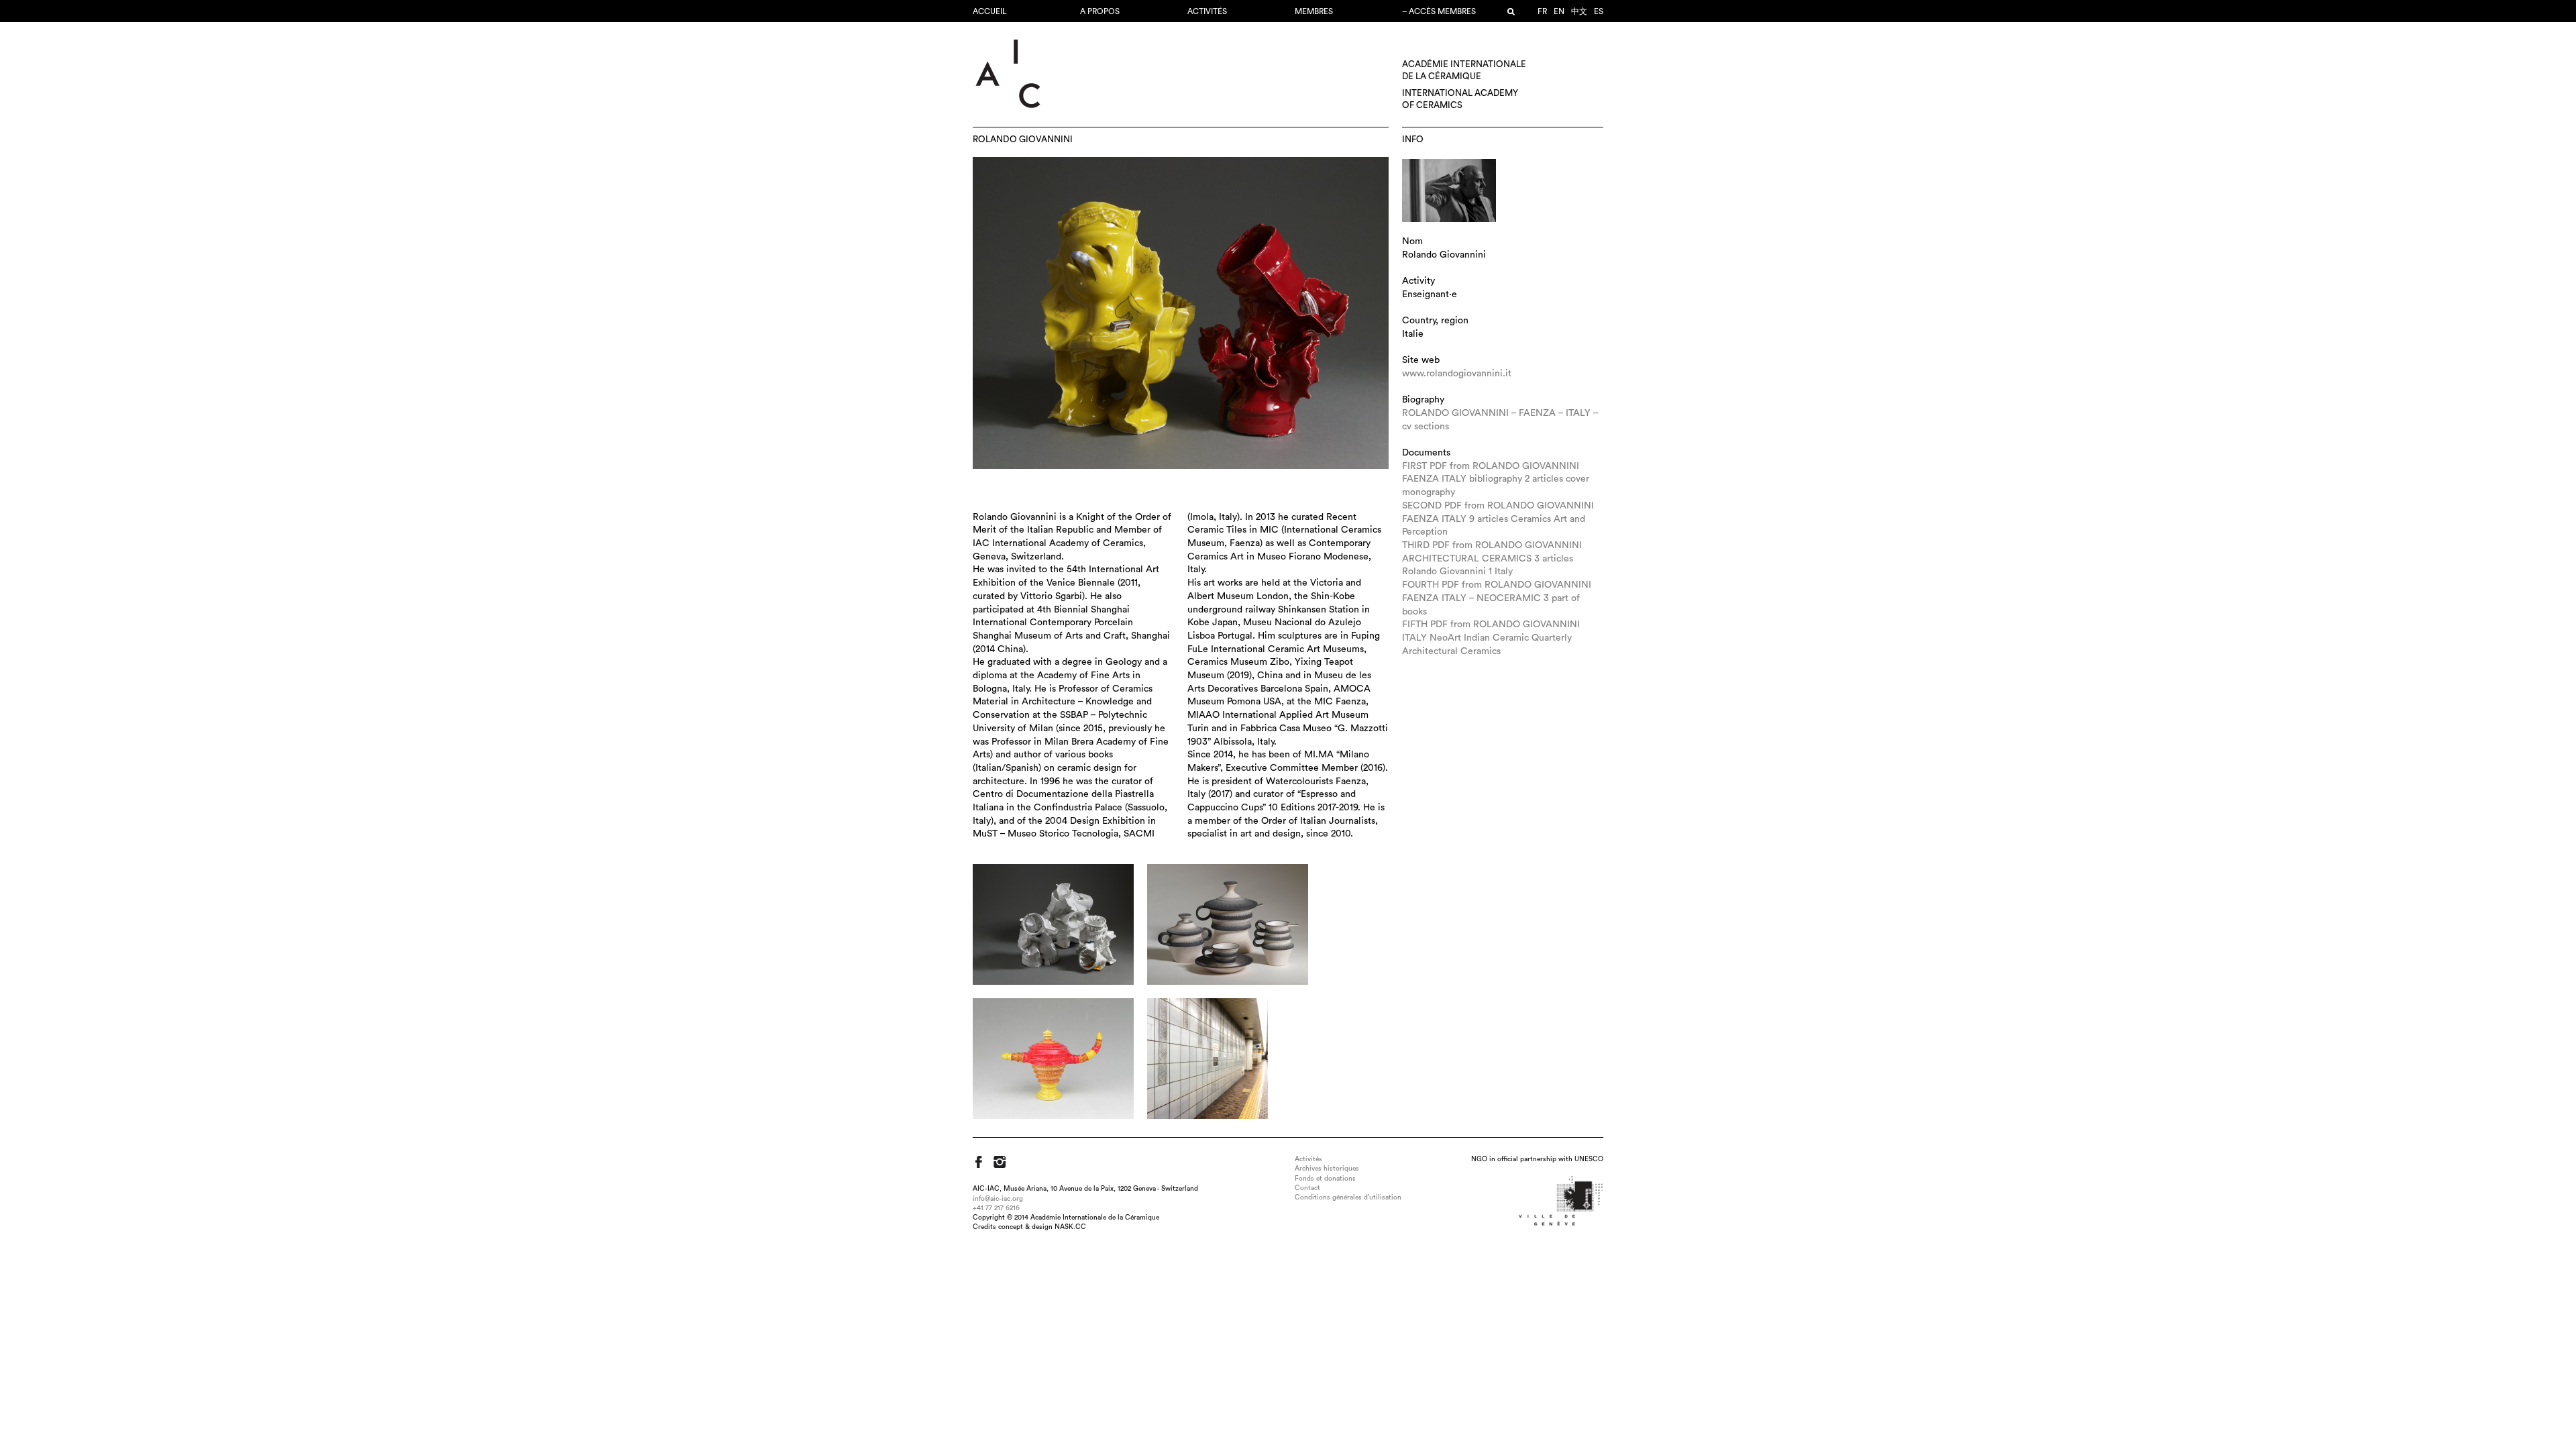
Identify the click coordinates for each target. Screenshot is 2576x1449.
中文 (1579, 11)
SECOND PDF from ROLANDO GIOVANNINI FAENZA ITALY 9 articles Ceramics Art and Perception (1498, 519)
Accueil (990, 11)
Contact (1307, 1188)
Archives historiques (1327, 1169)
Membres (1314, 11)
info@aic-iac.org (998, 1199)
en (1559, 11)
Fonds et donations (1325, 1179)
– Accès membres (1439, 11)
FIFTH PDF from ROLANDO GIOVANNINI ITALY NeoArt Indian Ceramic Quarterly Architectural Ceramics (1491, 638)
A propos (1100, 11)
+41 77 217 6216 (996, 1208)
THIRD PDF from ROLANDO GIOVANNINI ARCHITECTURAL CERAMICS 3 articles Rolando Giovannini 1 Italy (1492, 558)
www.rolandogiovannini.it (1457, 374)
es (1599, 11)
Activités (1207, 11)
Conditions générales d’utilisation (1348, 1197)
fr (1542, 11)
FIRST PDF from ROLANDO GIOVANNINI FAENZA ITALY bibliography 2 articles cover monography (1496, 479)
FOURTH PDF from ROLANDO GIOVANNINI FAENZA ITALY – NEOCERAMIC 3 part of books (1497, 598)
